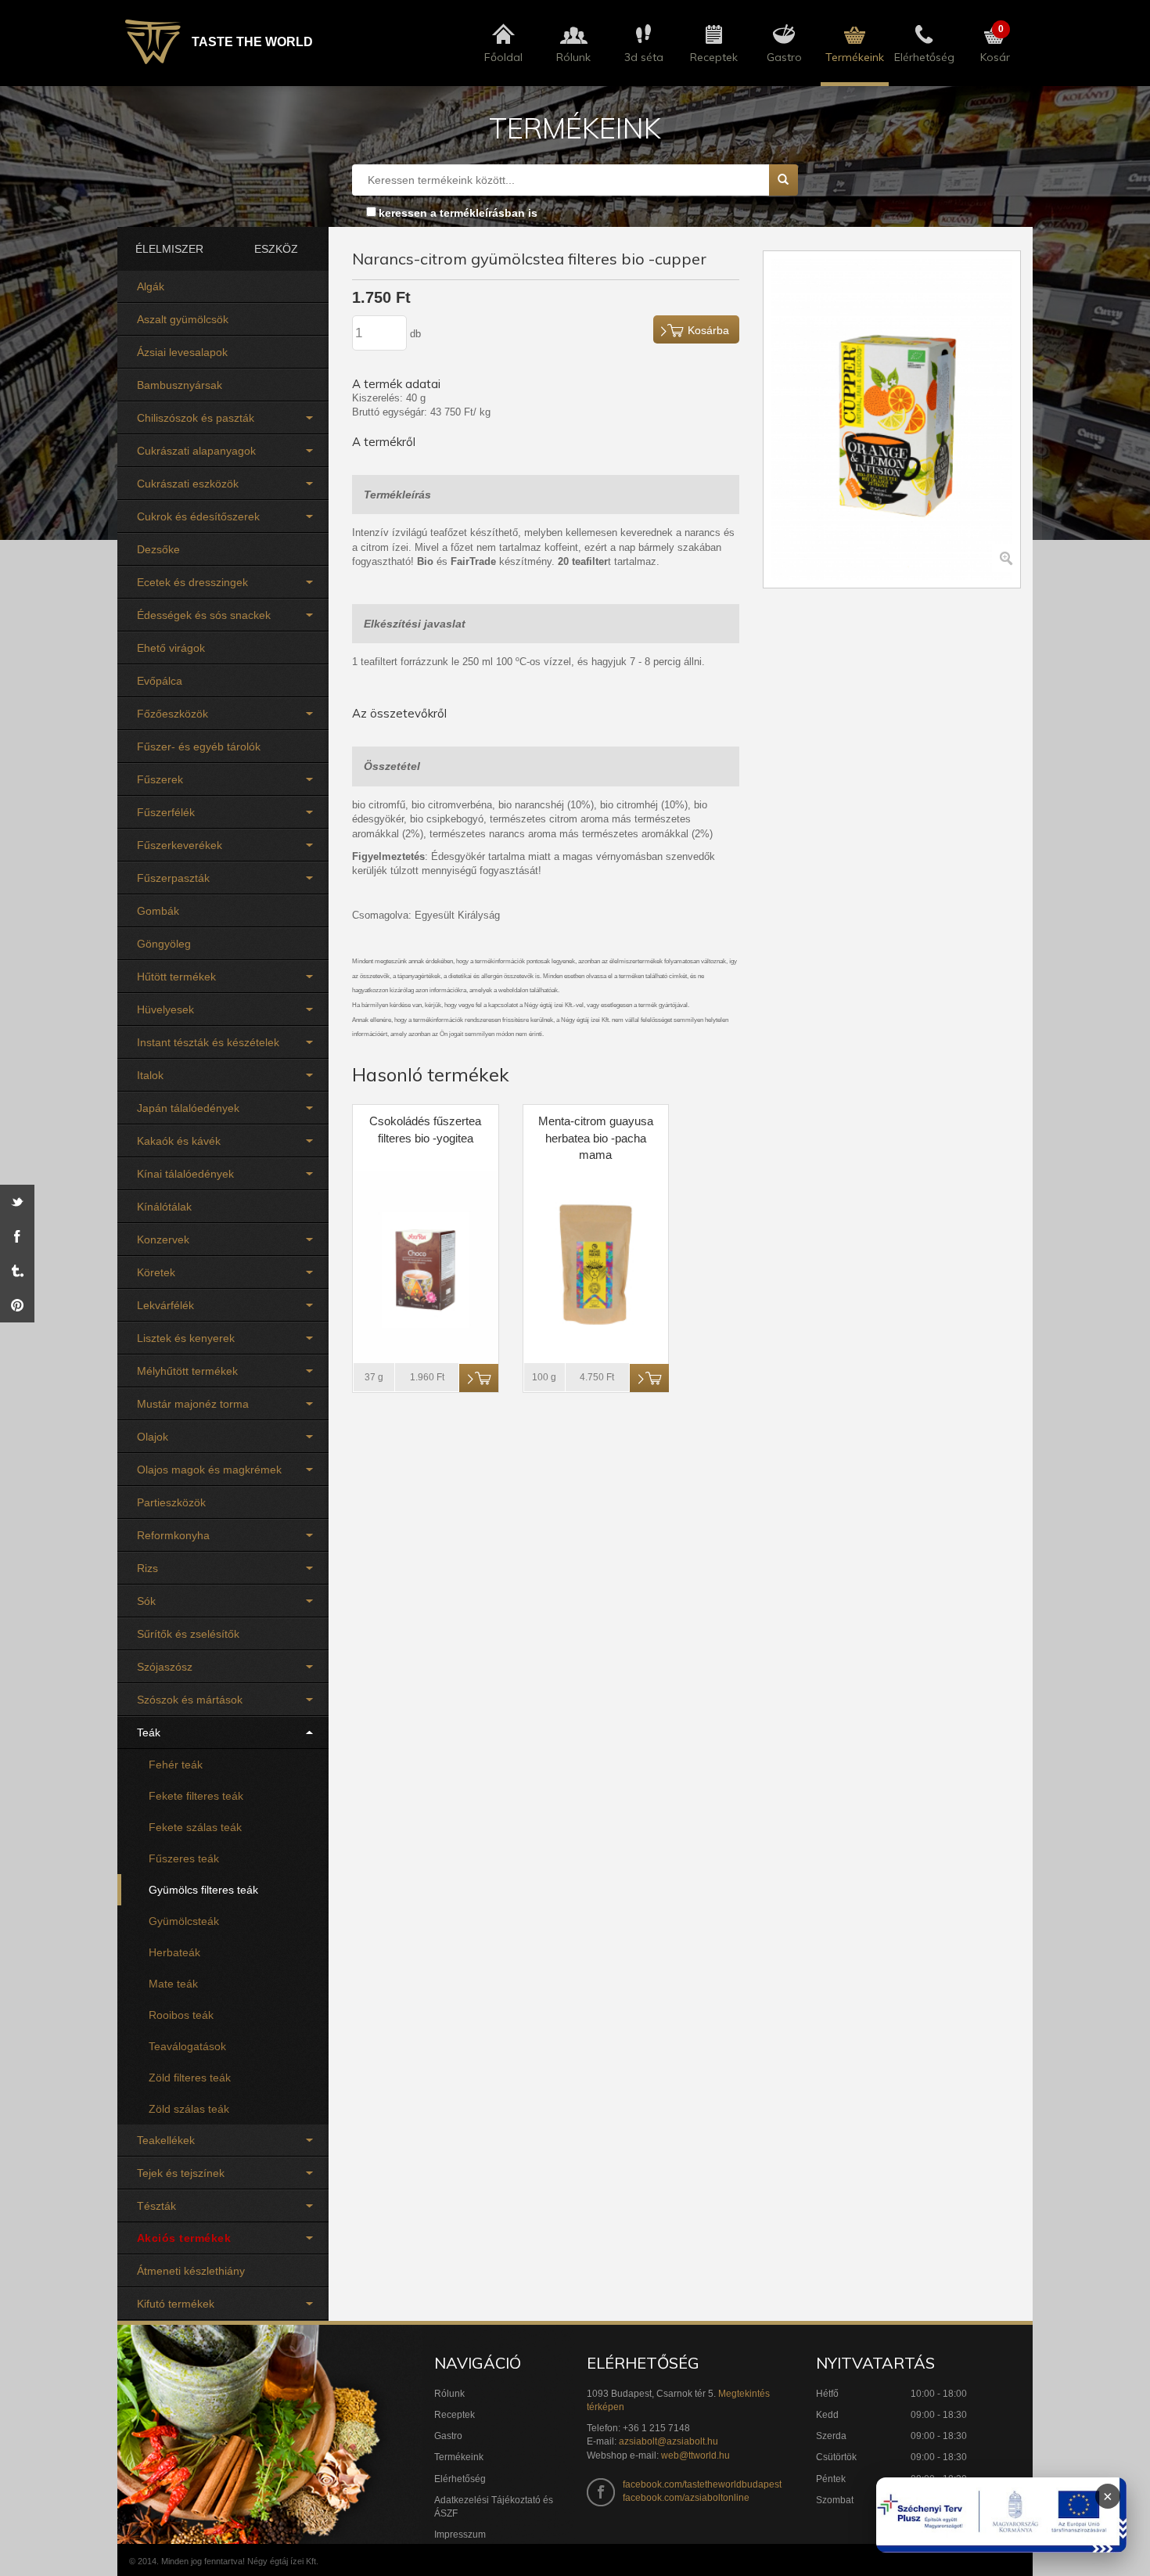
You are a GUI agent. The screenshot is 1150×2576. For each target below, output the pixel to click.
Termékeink (459, 2457)
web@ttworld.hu (695, 2455)
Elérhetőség (460, 2479)
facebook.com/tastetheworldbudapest (702, 2484)
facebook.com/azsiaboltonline (686, 2498)
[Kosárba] (479, 1378)
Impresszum (460, 2535)
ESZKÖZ (276, 249)
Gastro (448, 2436)
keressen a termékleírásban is (458, 213)
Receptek (455, 2415)
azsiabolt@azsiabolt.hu (668, 2441)
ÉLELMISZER (169, 249)
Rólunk (449, 2394)
